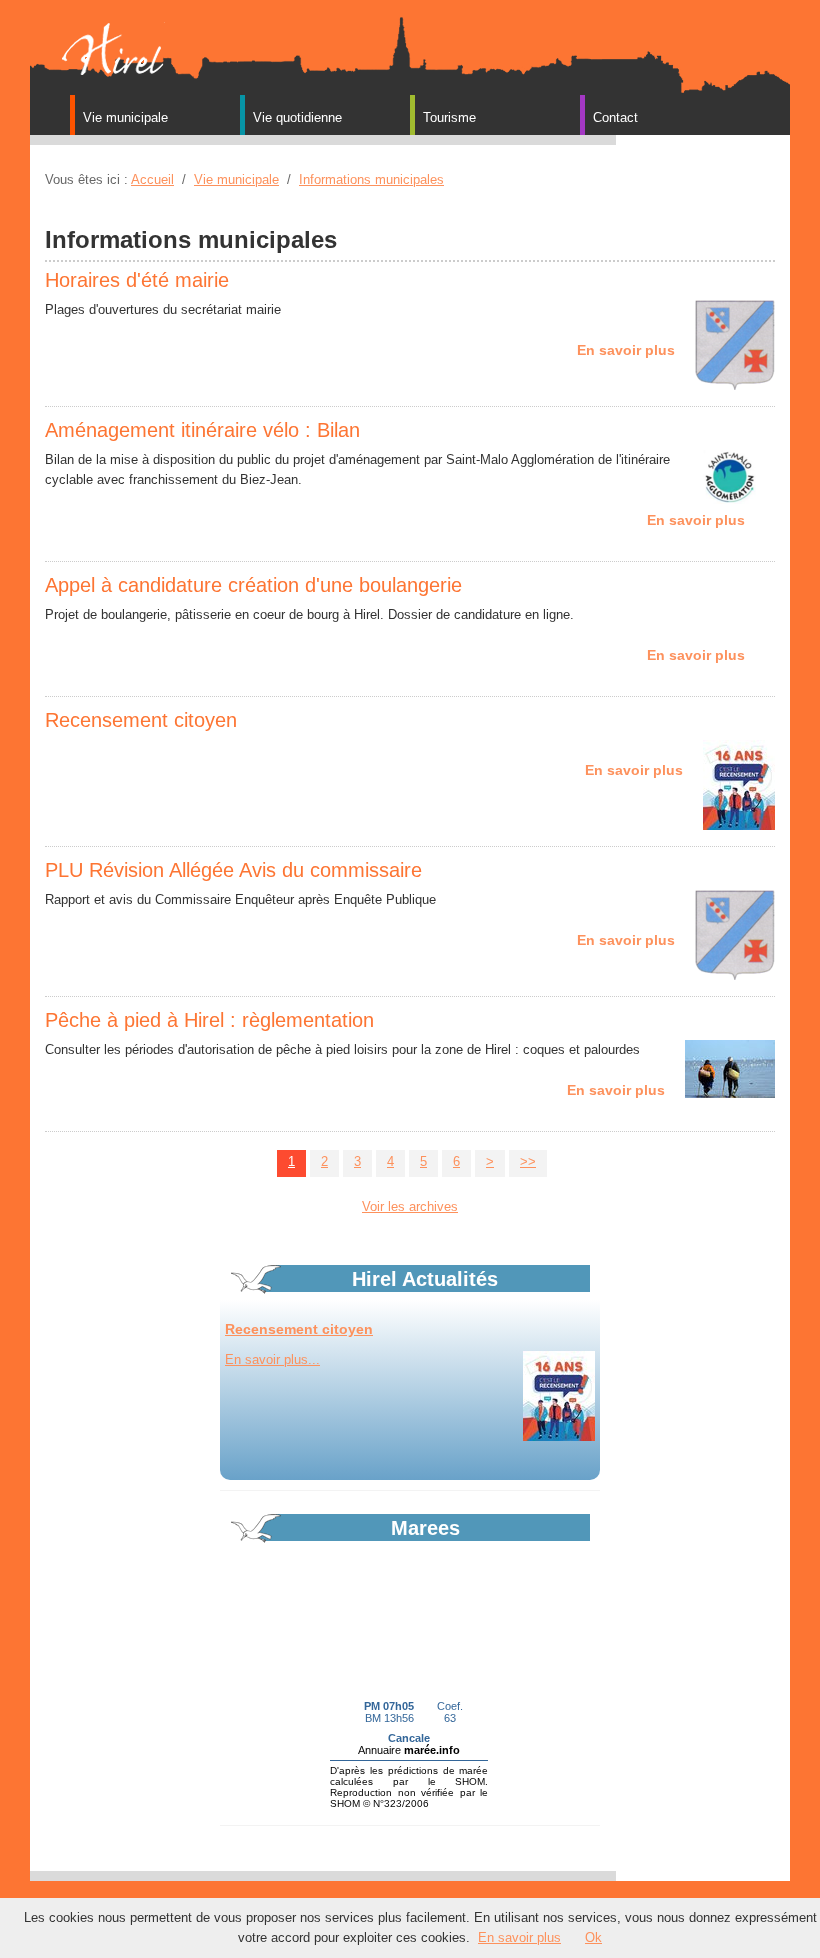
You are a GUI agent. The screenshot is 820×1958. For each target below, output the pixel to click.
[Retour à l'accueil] (110, 48)
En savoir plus (519, 1937)
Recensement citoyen (299, 1329)
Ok (593, 1937)
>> (528, 1161)
